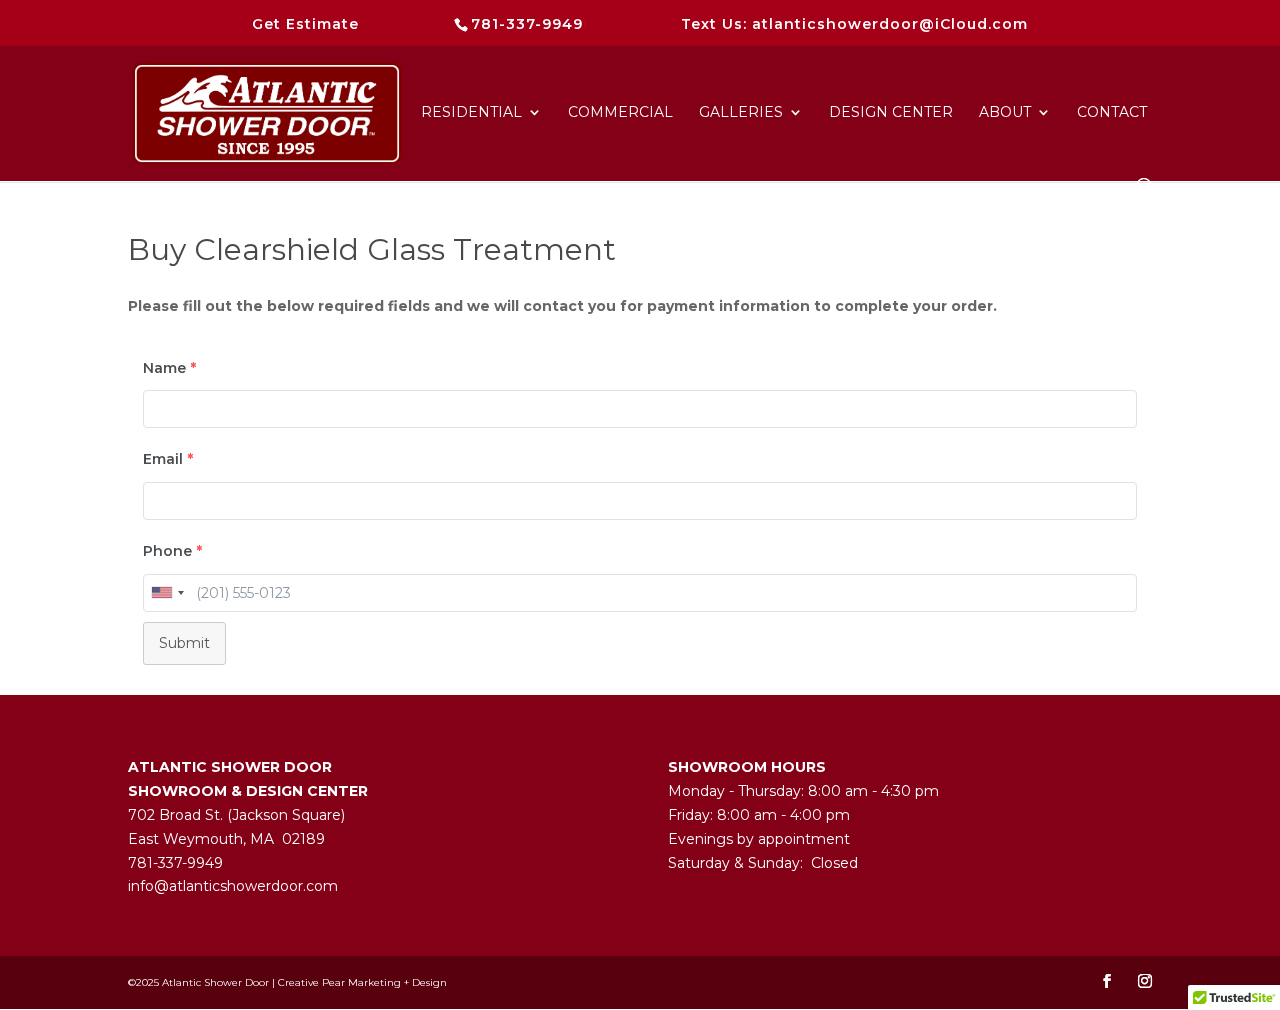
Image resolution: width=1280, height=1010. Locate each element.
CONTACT (1112, 113)
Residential (471, 113)
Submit (184, 643)
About (1005, 113)
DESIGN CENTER (891, 113)
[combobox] (167, 593)
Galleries (741, 113)
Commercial (620, 113)
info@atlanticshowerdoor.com (233, 886)
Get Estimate (305, 24)
